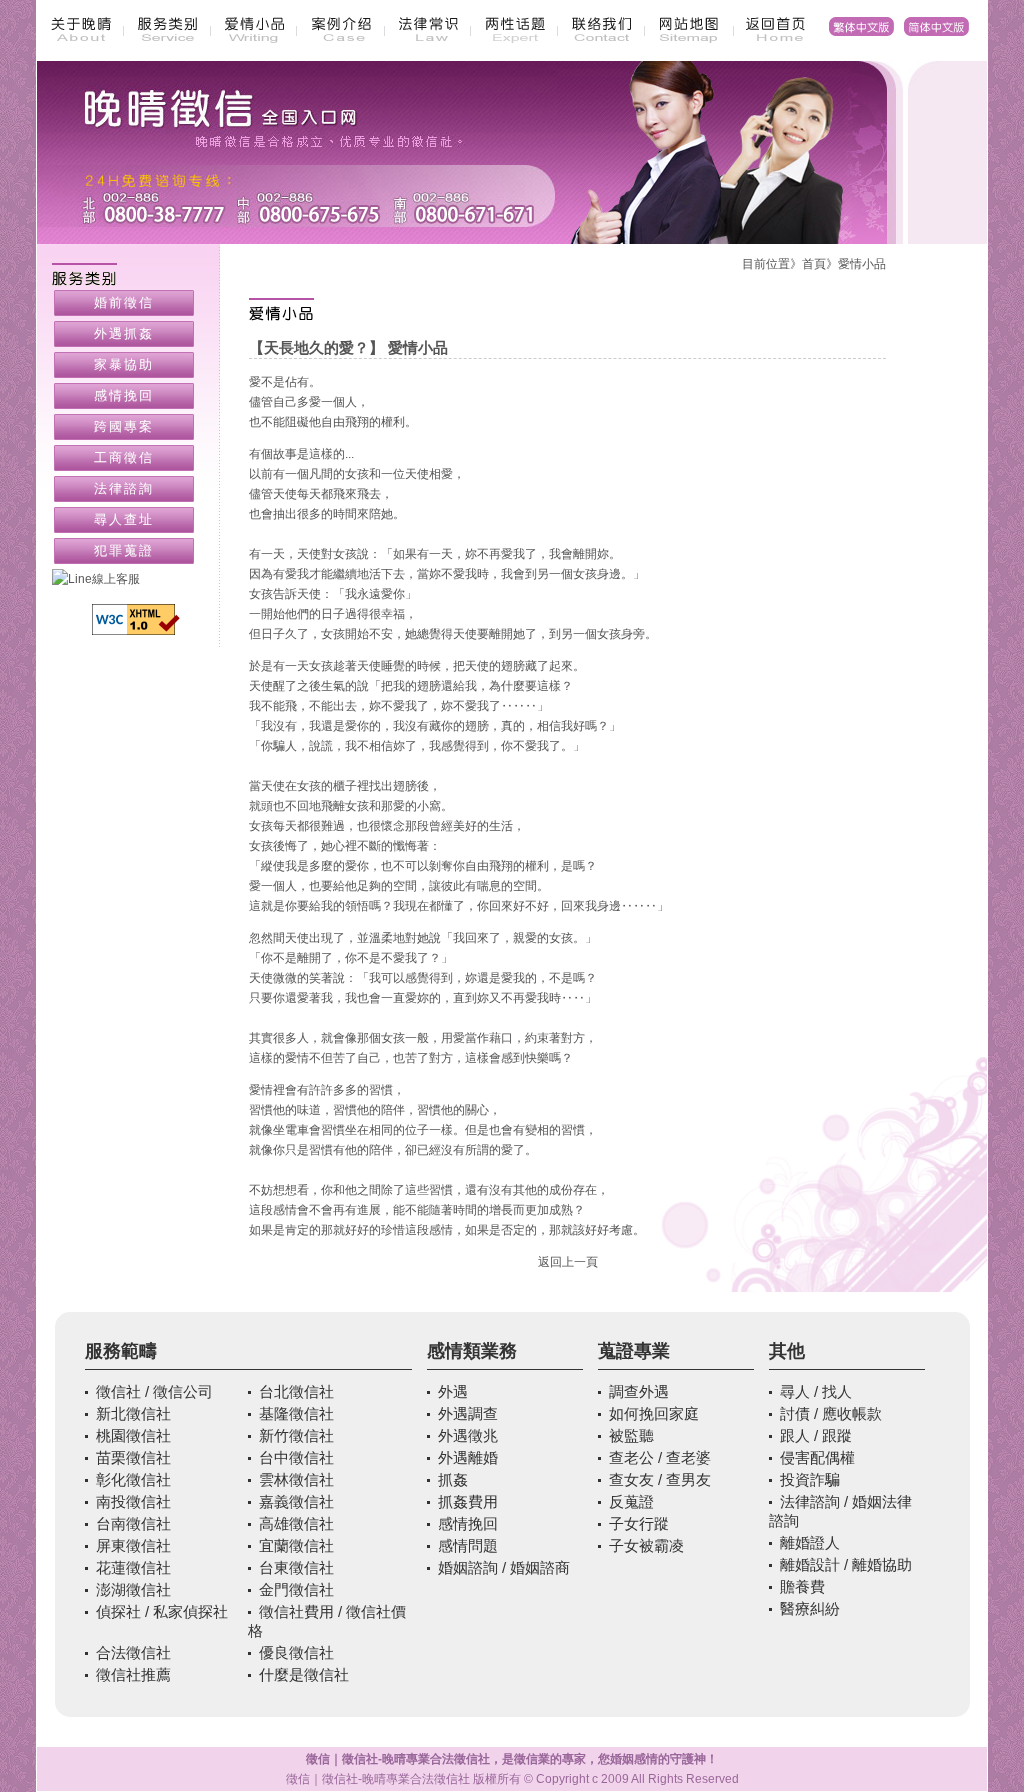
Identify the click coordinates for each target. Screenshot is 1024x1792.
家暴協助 (124, 364)
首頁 (814, 264)
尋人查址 (124, 519)
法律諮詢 (124, 488)
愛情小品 (862, 264)
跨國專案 (124, 426)
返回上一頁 (568, 1262)
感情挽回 (124, 395)
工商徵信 (124, 457)
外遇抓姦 (124, 333)
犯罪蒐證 (124, 550)
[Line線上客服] (136, 579)
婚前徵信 (124, 302)
